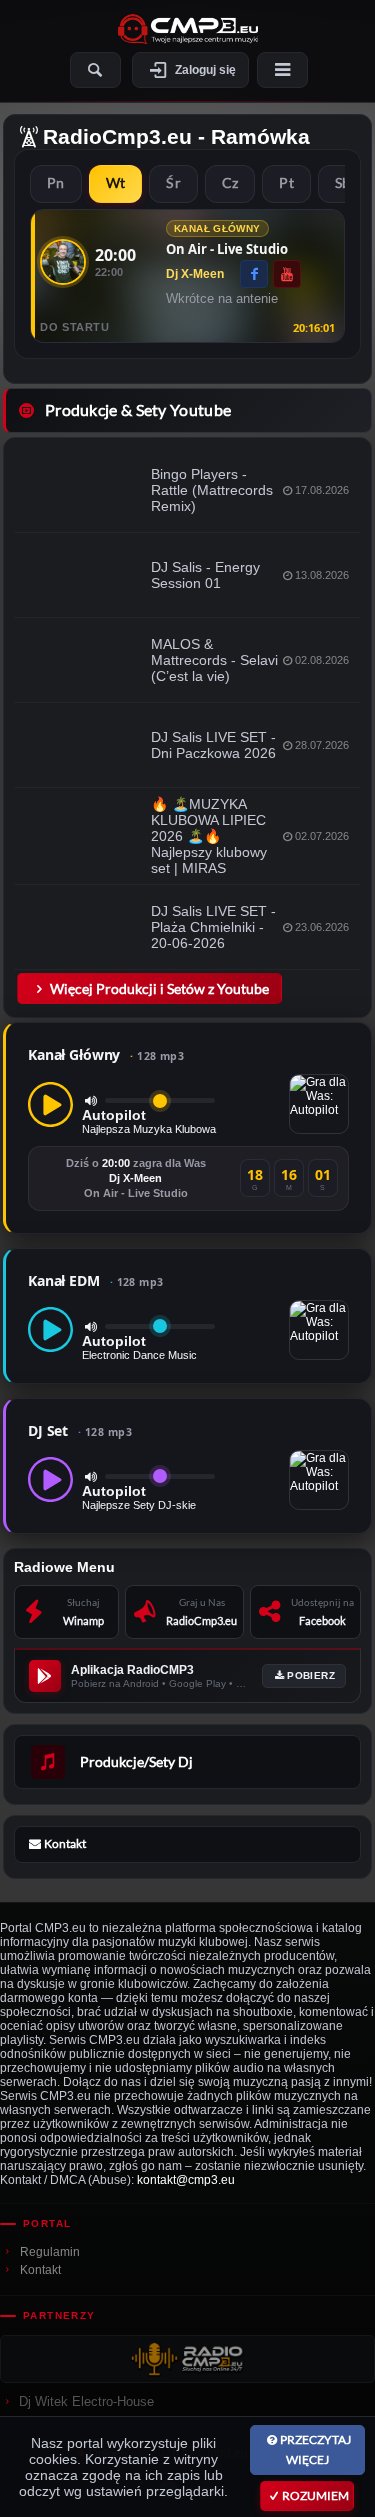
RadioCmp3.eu (117, 136)
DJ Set (80, 1430)
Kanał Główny (106, 1054)
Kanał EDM (96, 1280)
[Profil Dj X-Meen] (63, 262)
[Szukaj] (95, 70)
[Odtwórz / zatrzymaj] (50, 1104)
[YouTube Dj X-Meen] (287, 274)
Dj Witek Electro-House (86, 2401)
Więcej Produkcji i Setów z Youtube (159, 988)
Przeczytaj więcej (315, 2449)
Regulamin (50, 2252)
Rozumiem (315, 2495)
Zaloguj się (205, 70)
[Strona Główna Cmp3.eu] (188, 29)
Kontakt (40, 2270)
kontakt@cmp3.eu (186, 2180)
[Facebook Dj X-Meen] (254, 274)
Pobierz (311, 1675)
